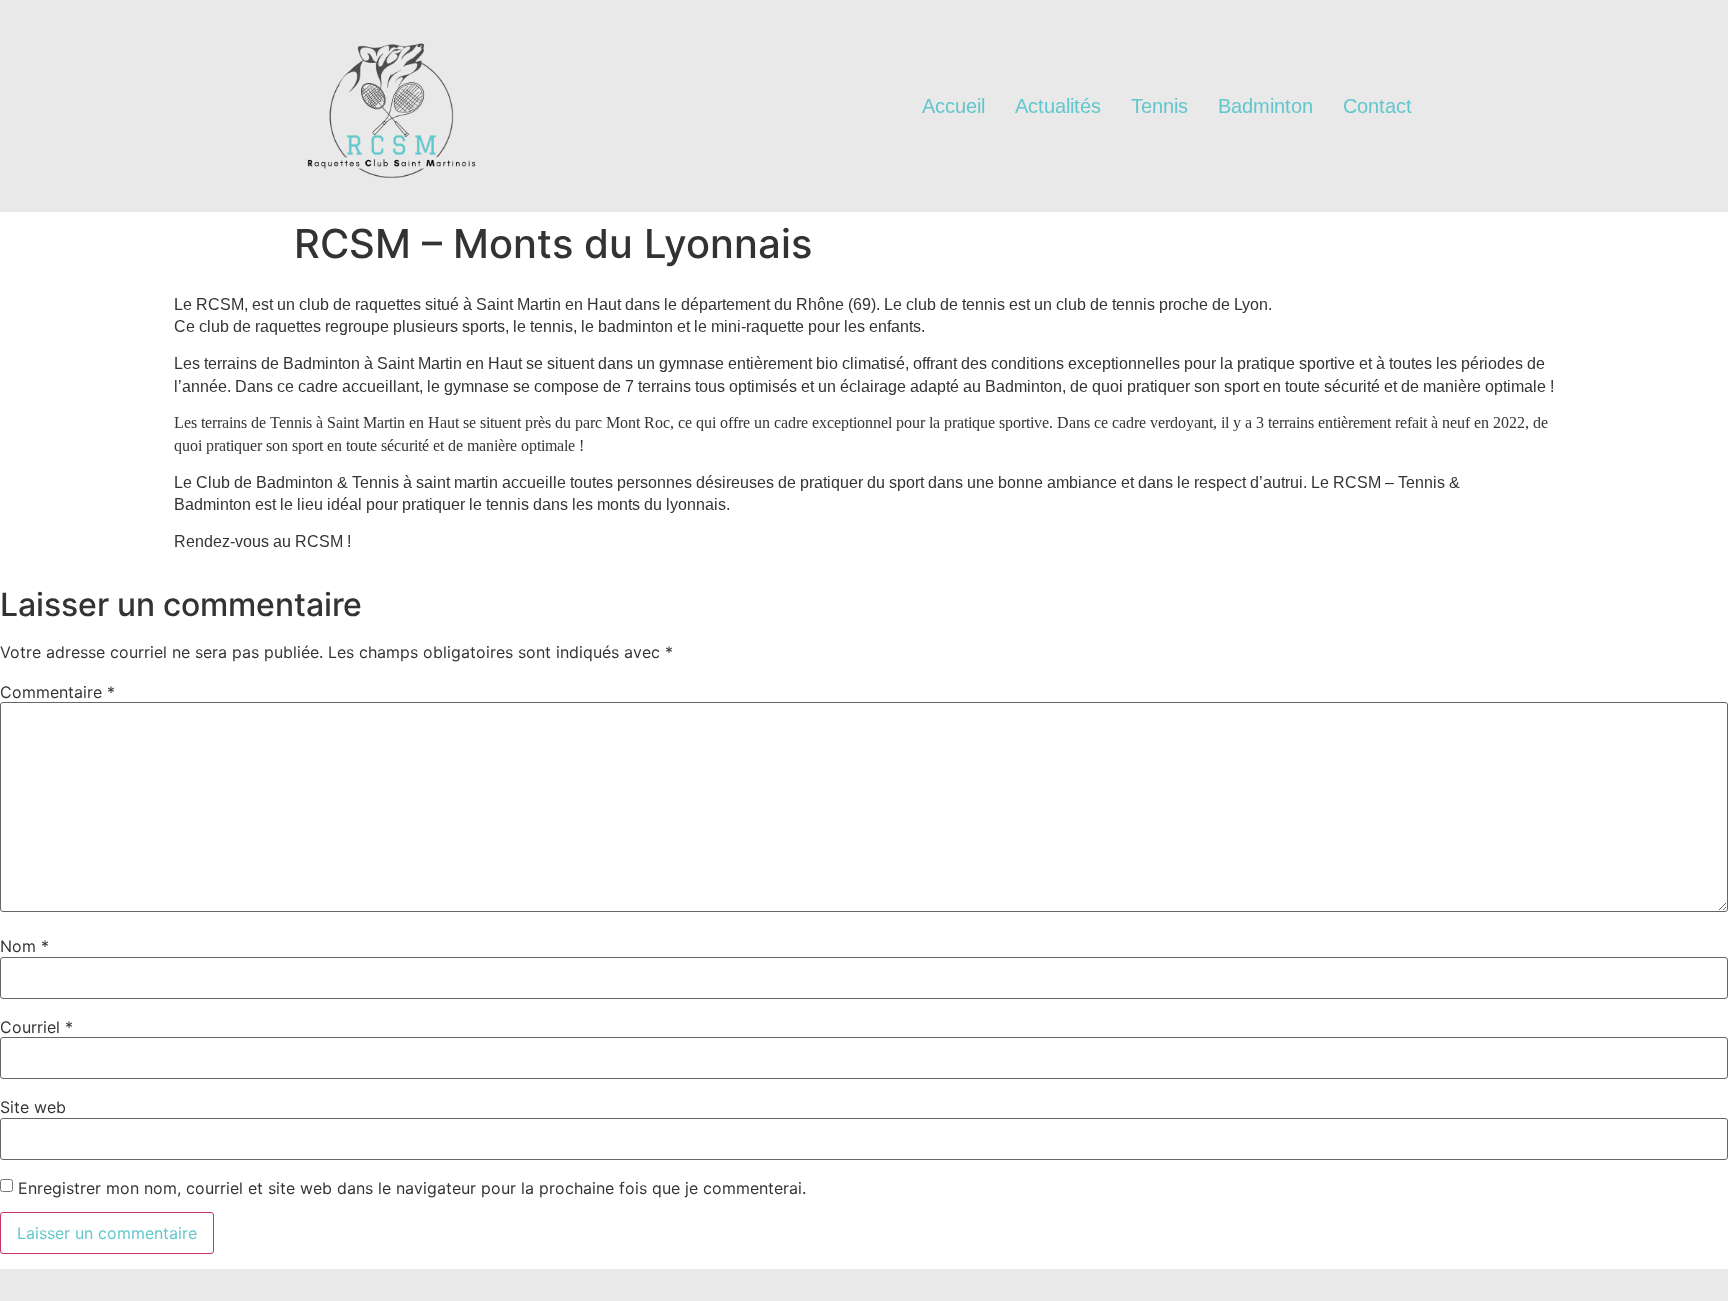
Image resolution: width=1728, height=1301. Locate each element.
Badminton (1265, 106)
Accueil (953, 106)
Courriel (36, 1027)
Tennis (1159, 106)
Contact (1377, 106)
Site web (33, 1107)
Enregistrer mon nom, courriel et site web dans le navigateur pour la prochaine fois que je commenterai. (412, 1188)
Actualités (1058, 106)
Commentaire (57, 692)
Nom (24, 946)
